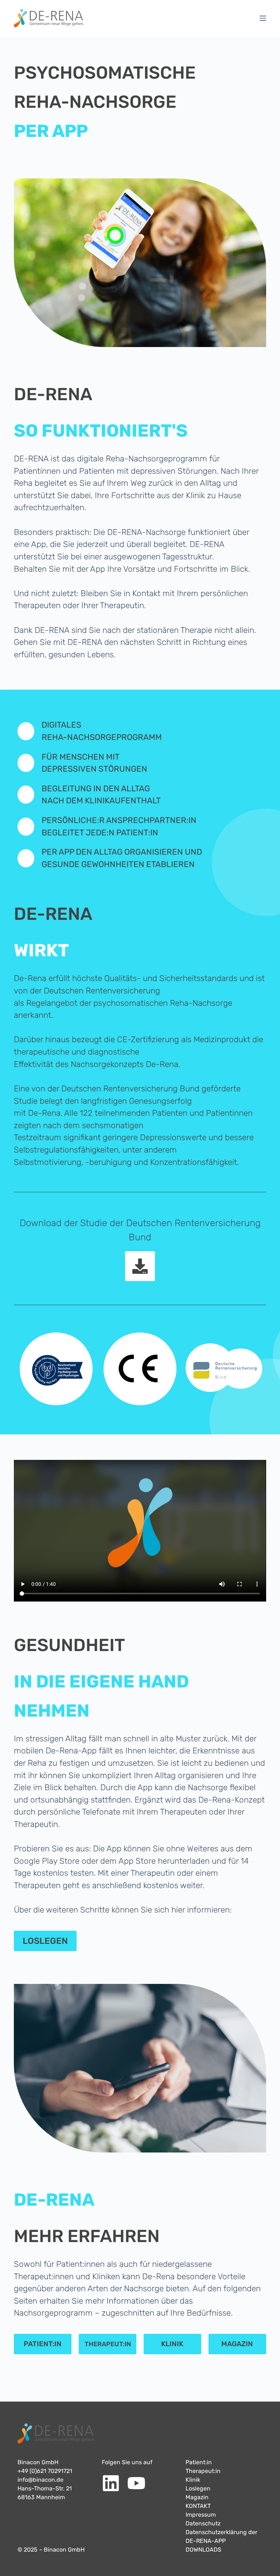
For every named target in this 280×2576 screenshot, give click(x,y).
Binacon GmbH (38, 2462)
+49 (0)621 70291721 (45, 2471)
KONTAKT (198, 2506)
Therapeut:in (203, 2471)
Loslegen (198, 2488)
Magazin (197, 2497)
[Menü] (263, 18)
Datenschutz (203, 2523)
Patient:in (199, 2462)
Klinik (193, 2480)
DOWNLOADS (203, 2550)
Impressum (201, 2515)
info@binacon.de (40, 2480)
